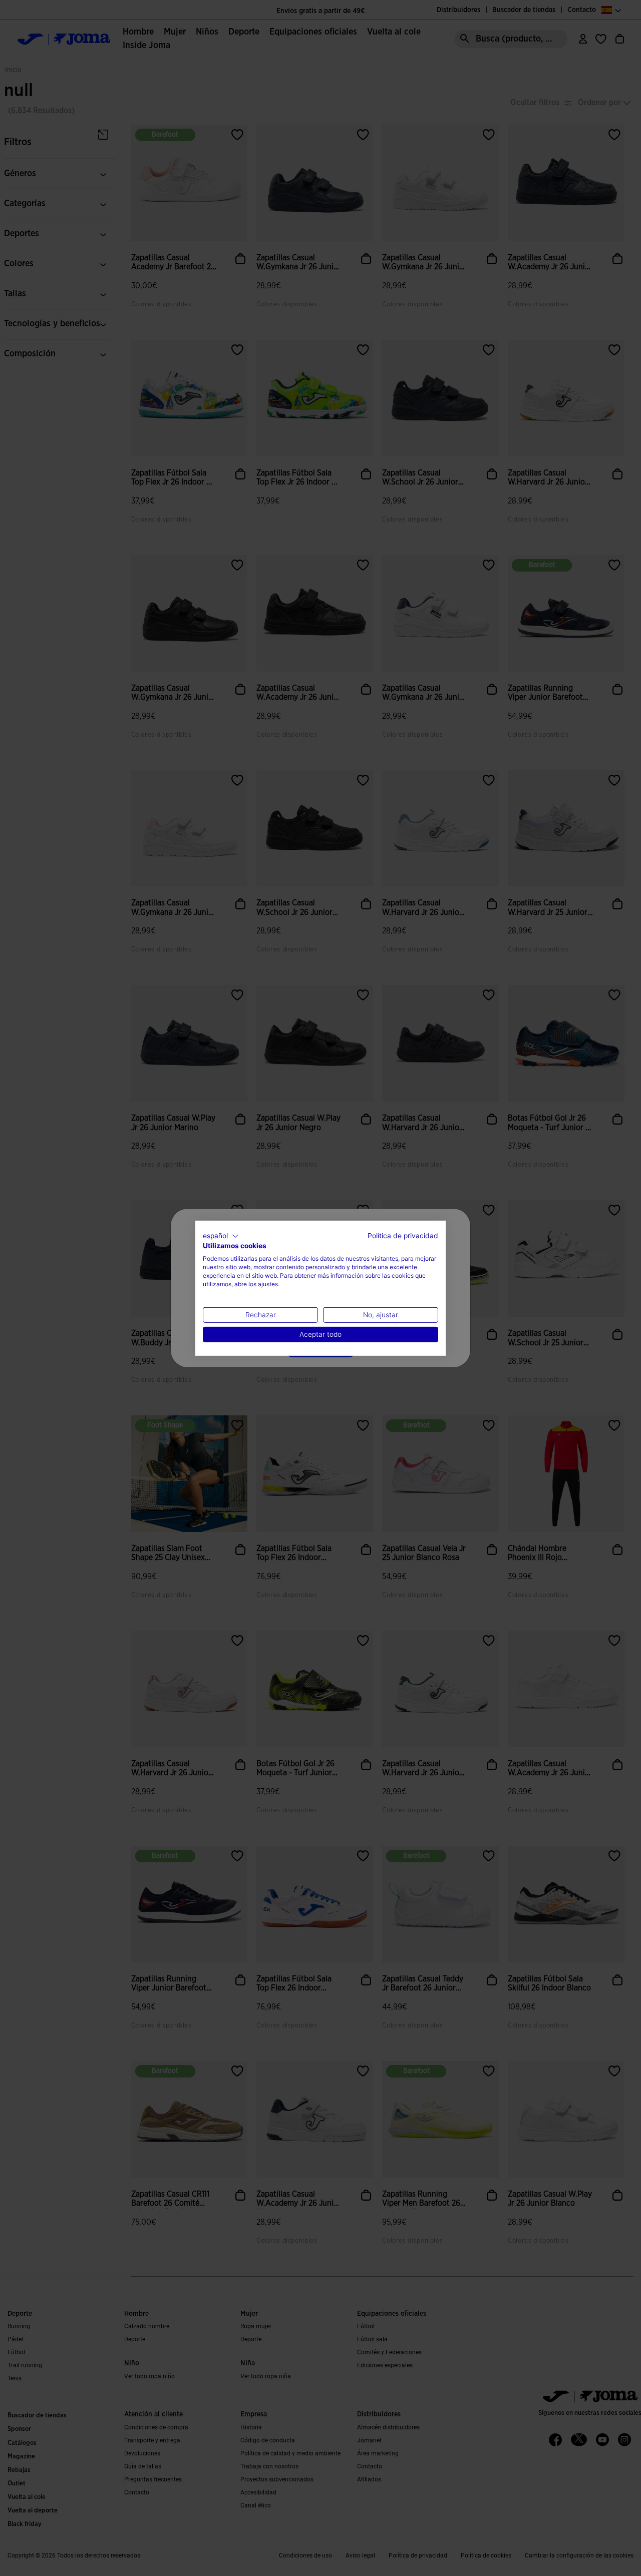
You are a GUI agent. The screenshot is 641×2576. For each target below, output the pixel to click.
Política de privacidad (403, 1235)
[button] (221, 1236)
